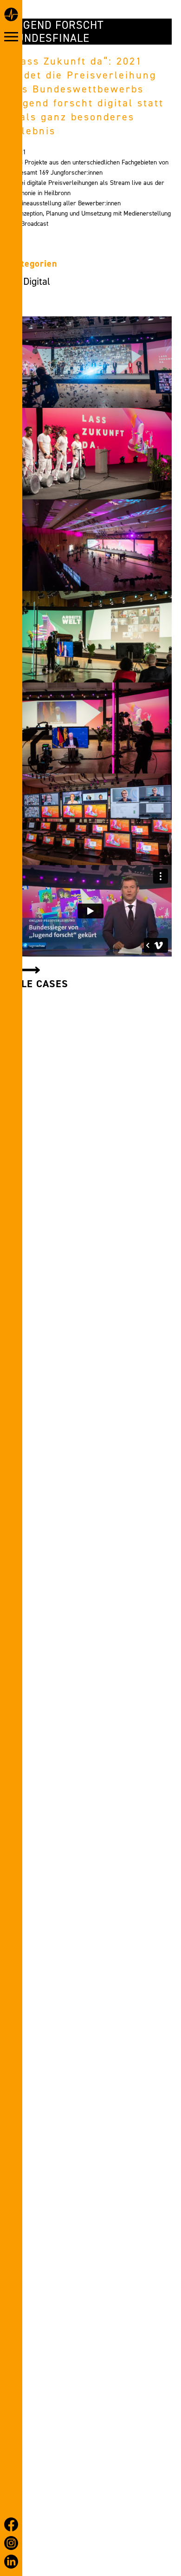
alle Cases (39, 984)
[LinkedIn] (11, 2562)
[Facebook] (11, 2524)
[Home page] (11, 16)
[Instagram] (11, 2543)
